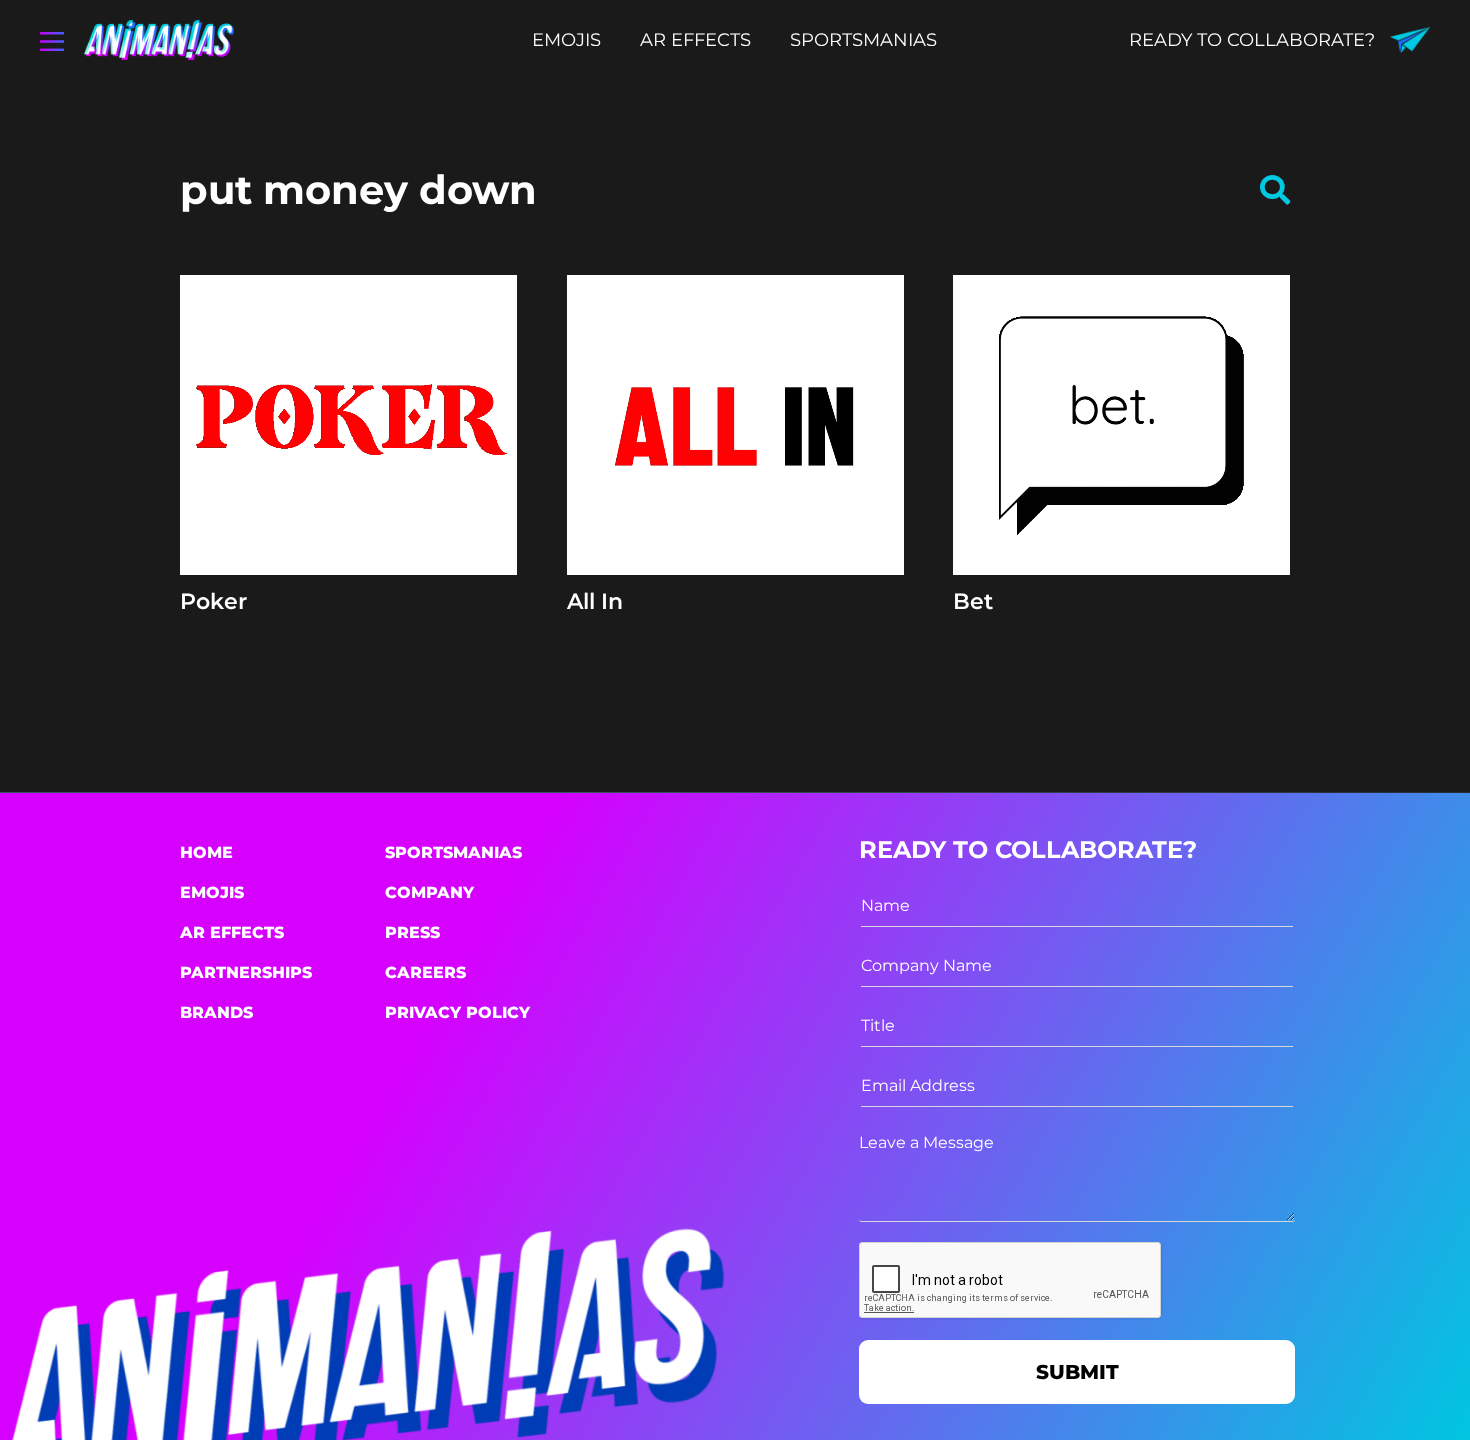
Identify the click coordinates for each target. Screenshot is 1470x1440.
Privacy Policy (457, 1012)
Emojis (212, 892)
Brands (216, 1012)
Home (206, 852)
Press (412, 932)
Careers (425, 972)
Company (429, 892)
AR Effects (232, 932)
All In (595, 601)
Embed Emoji (348, 538)
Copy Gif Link (358, 489)
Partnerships (246, 972)
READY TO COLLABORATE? (1252, 40)
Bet (973, 601)
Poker (213, 601)
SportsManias (453, 852)
